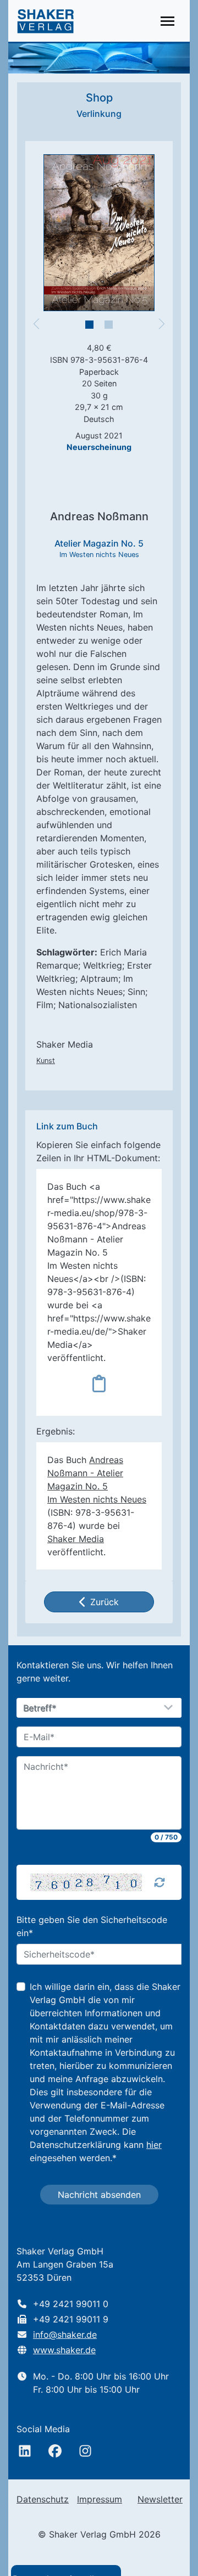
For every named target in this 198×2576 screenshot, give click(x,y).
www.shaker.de (64, 2350)
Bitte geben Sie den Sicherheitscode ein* (92, 1926)
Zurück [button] (105, 1602)
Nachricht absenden (99, 2195)
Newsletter (160, 2499)
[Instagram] (85, 2451)
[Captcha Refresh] (159, 1882)
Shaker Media (76, 1539)
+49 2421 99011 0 (71, 2304)
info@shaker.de (65, 2335)
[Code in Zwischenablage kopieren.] (99, 1383)
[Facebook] (55, 2451)
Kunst (46, 1061)
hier (154, 2145)
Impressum (100, 2499)
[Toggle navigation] (167, 21)
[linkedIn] (25, 2451)
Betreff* (40, 1708)
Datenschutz (43, 2499)
